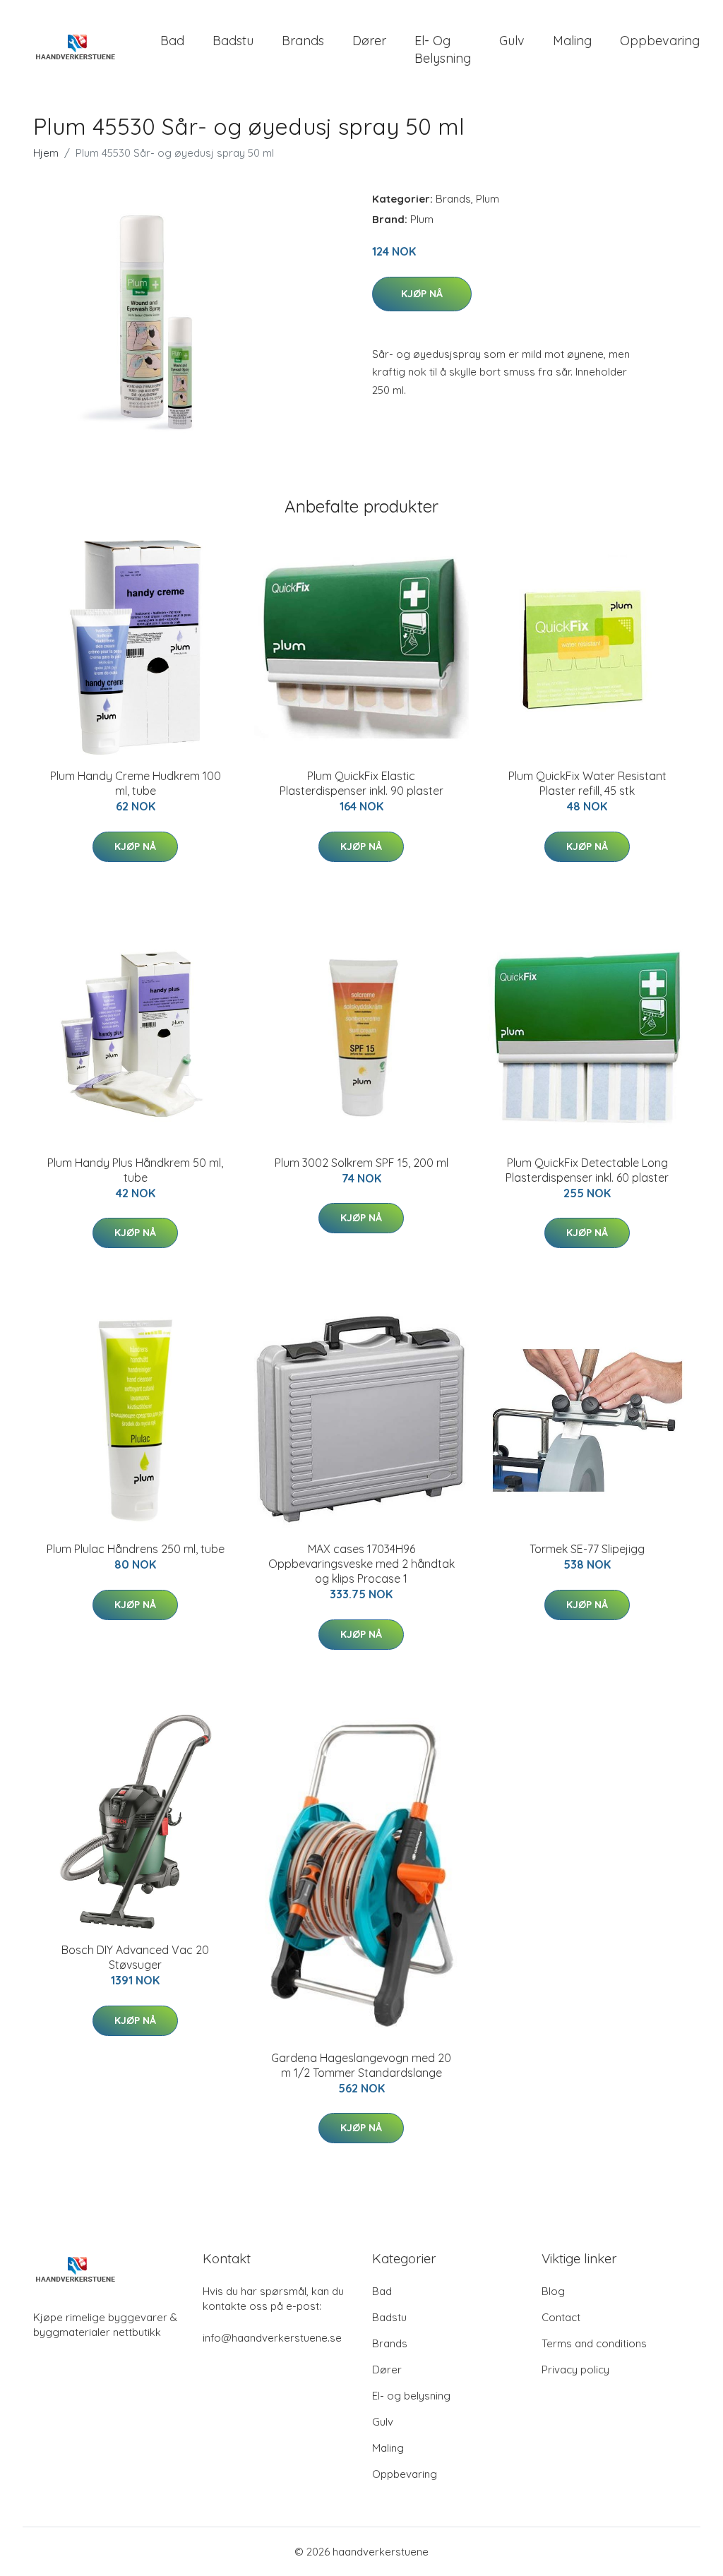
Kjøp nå (422, 294)
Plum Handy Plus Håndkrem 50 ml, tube (135, 1170)
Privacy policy (575, 2370)
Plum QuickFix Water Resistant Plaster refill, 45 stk (587, 783)
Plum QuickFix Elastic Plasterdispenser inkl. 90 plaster (361, 783)
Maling (572, 41)
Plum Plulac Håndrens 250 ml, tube (136, 1549)
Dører (369, 41)
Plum (488, 199)
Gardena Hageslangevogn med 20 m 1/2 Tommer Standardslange (361, 2065)
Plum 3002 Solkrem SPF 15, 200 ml (361, 1163)
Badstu (233, 41)
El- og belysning (443, 49)
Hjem (46, 153)
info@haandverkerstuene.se (272, 2338)
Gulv (512, 41)
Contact (561, 2317)
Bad (172, 41)
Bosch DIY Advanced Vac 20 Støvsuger (135, 1957)
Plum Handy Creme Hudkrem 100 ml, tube (136, 783)
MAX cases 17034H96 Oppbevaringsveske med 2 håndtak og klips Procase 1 (361, 1564)
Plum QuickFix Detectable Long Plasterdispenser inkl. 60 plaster (587, 1170)
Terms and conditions (594, 2343)
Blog (553, 2291)
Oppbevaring (660, 41)
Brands (303, 41)
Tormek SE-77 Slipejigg (587, 1549)
